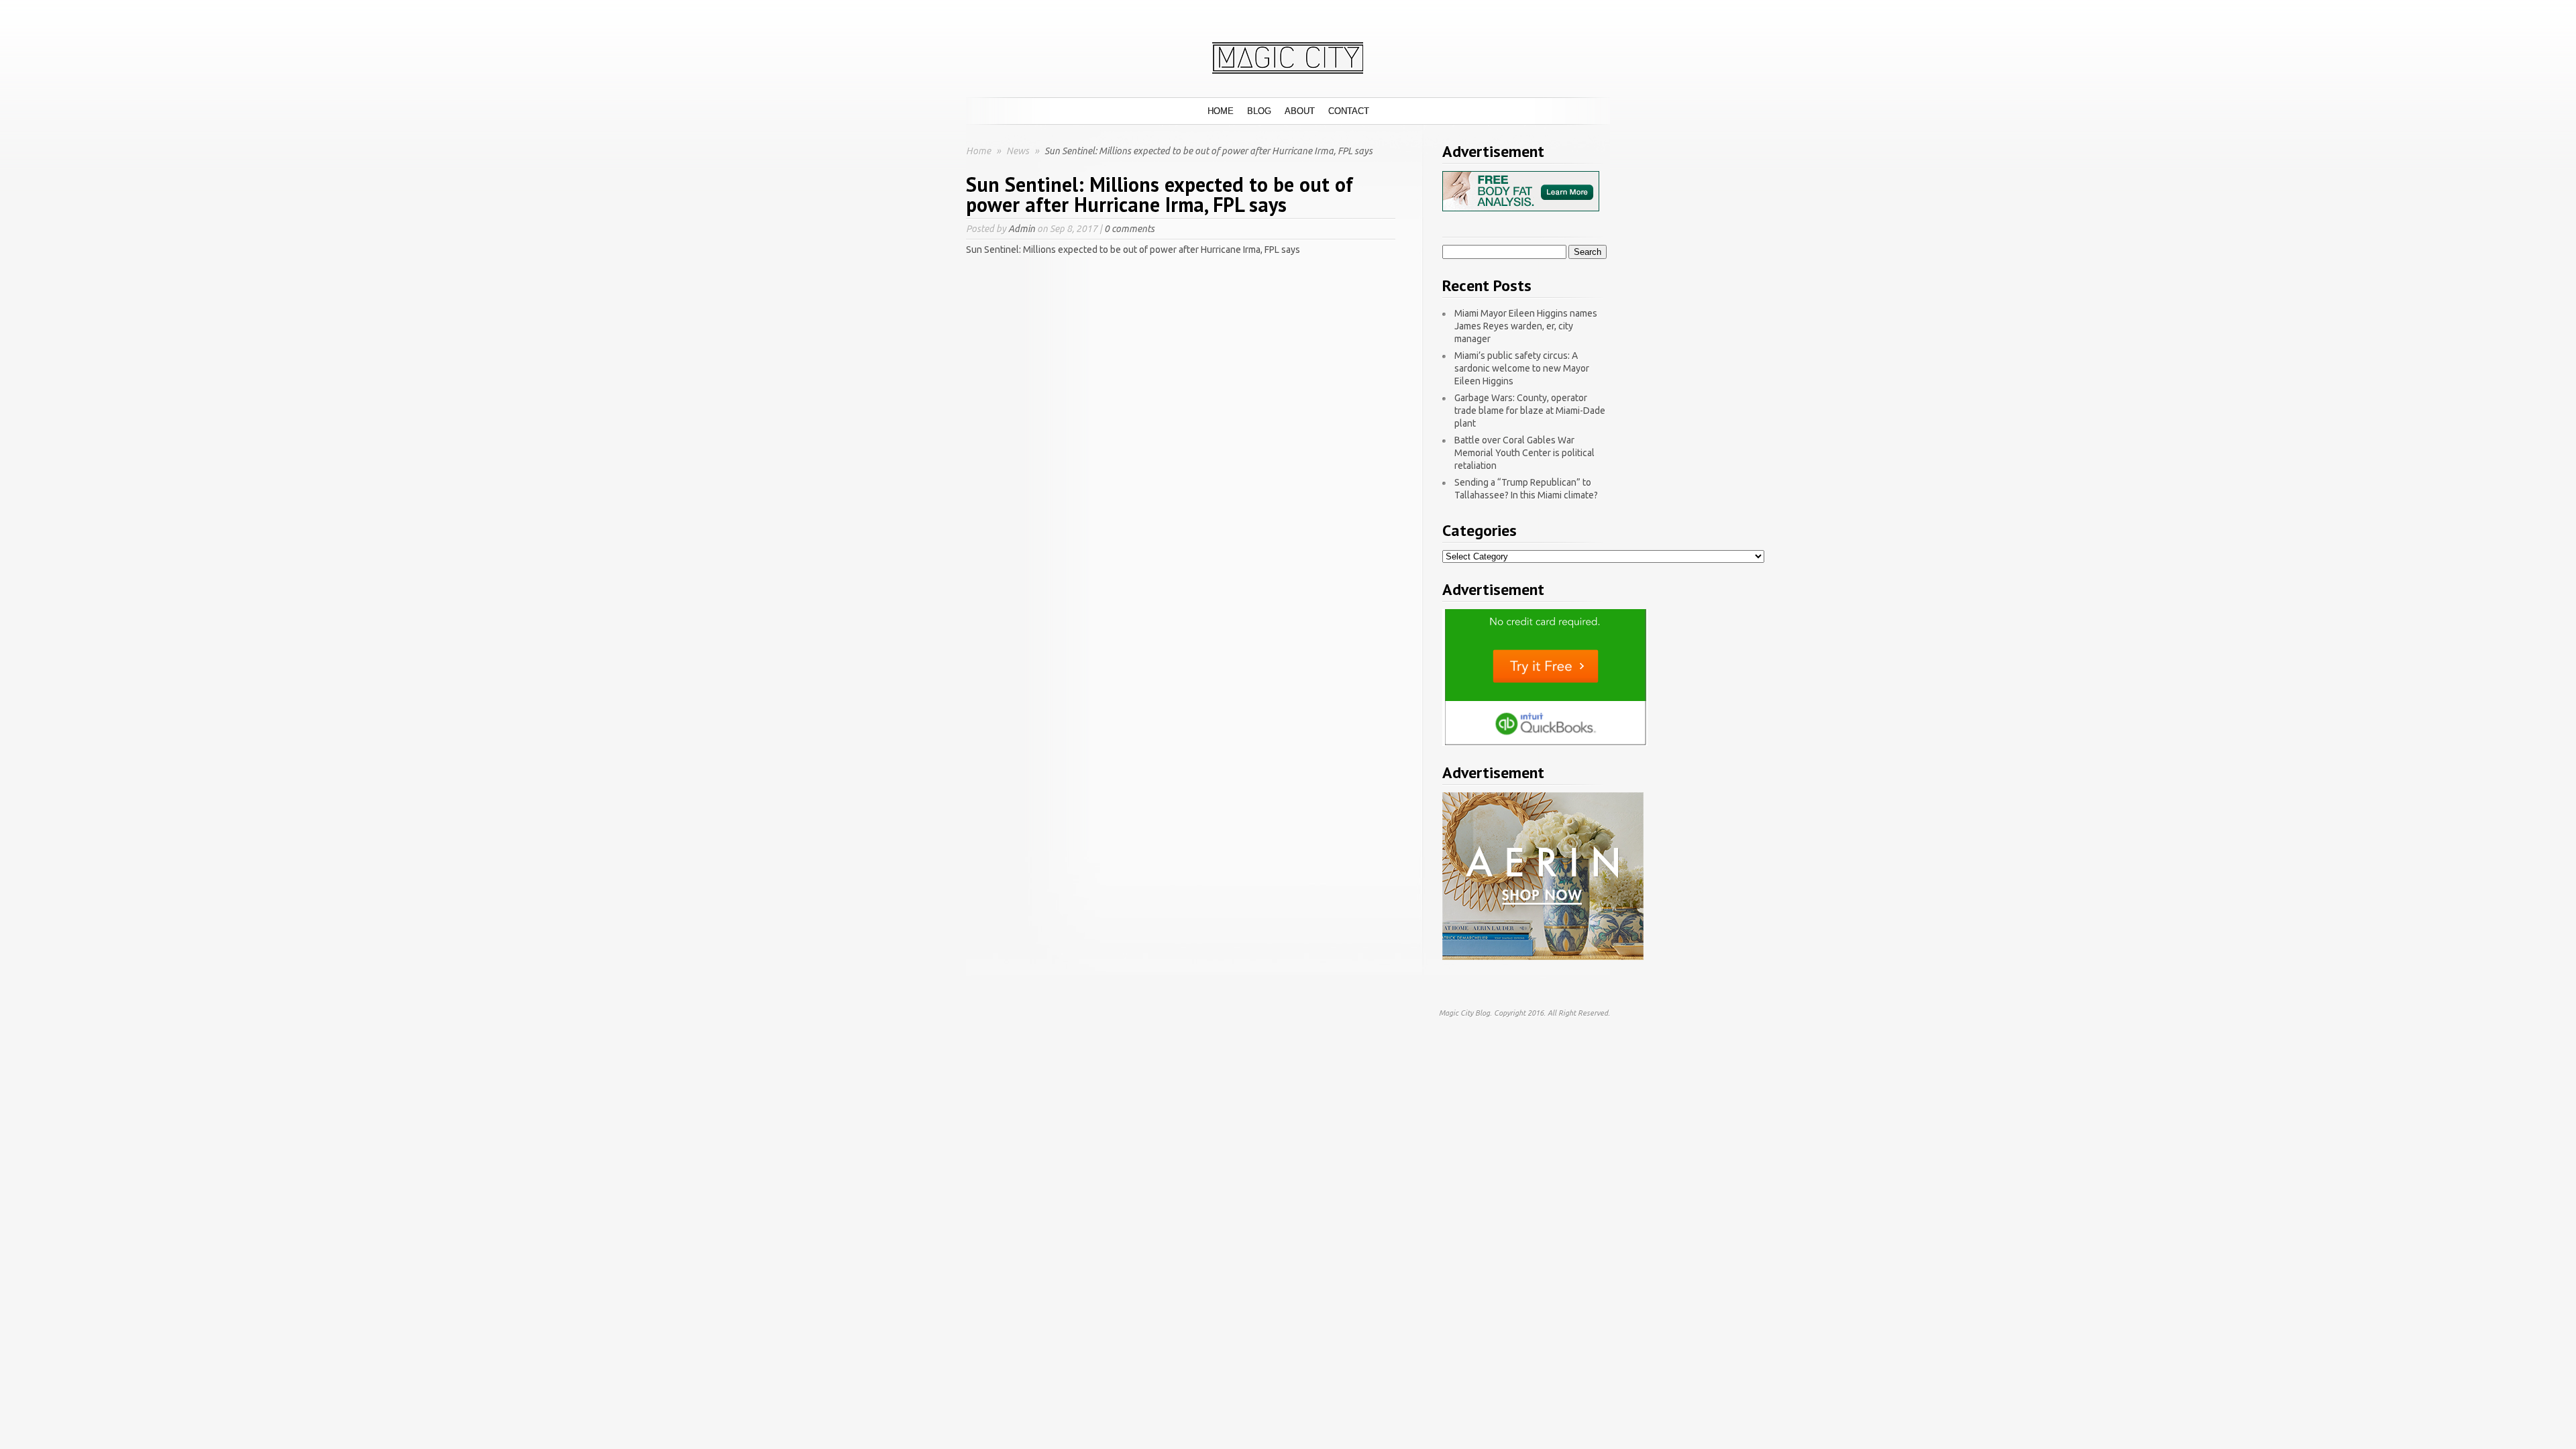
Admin (1022, 229)
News (1019, 151)
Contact (1349, 111)
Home (1221, 111)
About (1300, 111)
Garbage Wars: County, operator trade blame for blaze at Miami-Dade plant (1530, 411)
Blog (1259, 111)
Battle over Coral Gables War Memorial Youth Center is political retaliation (1524, 453)
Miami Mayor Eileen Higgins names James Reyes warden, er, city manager (1526, 326)
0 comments (1129, 229)
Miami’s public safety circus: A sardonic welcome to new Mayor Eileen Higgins (1522, 368)
